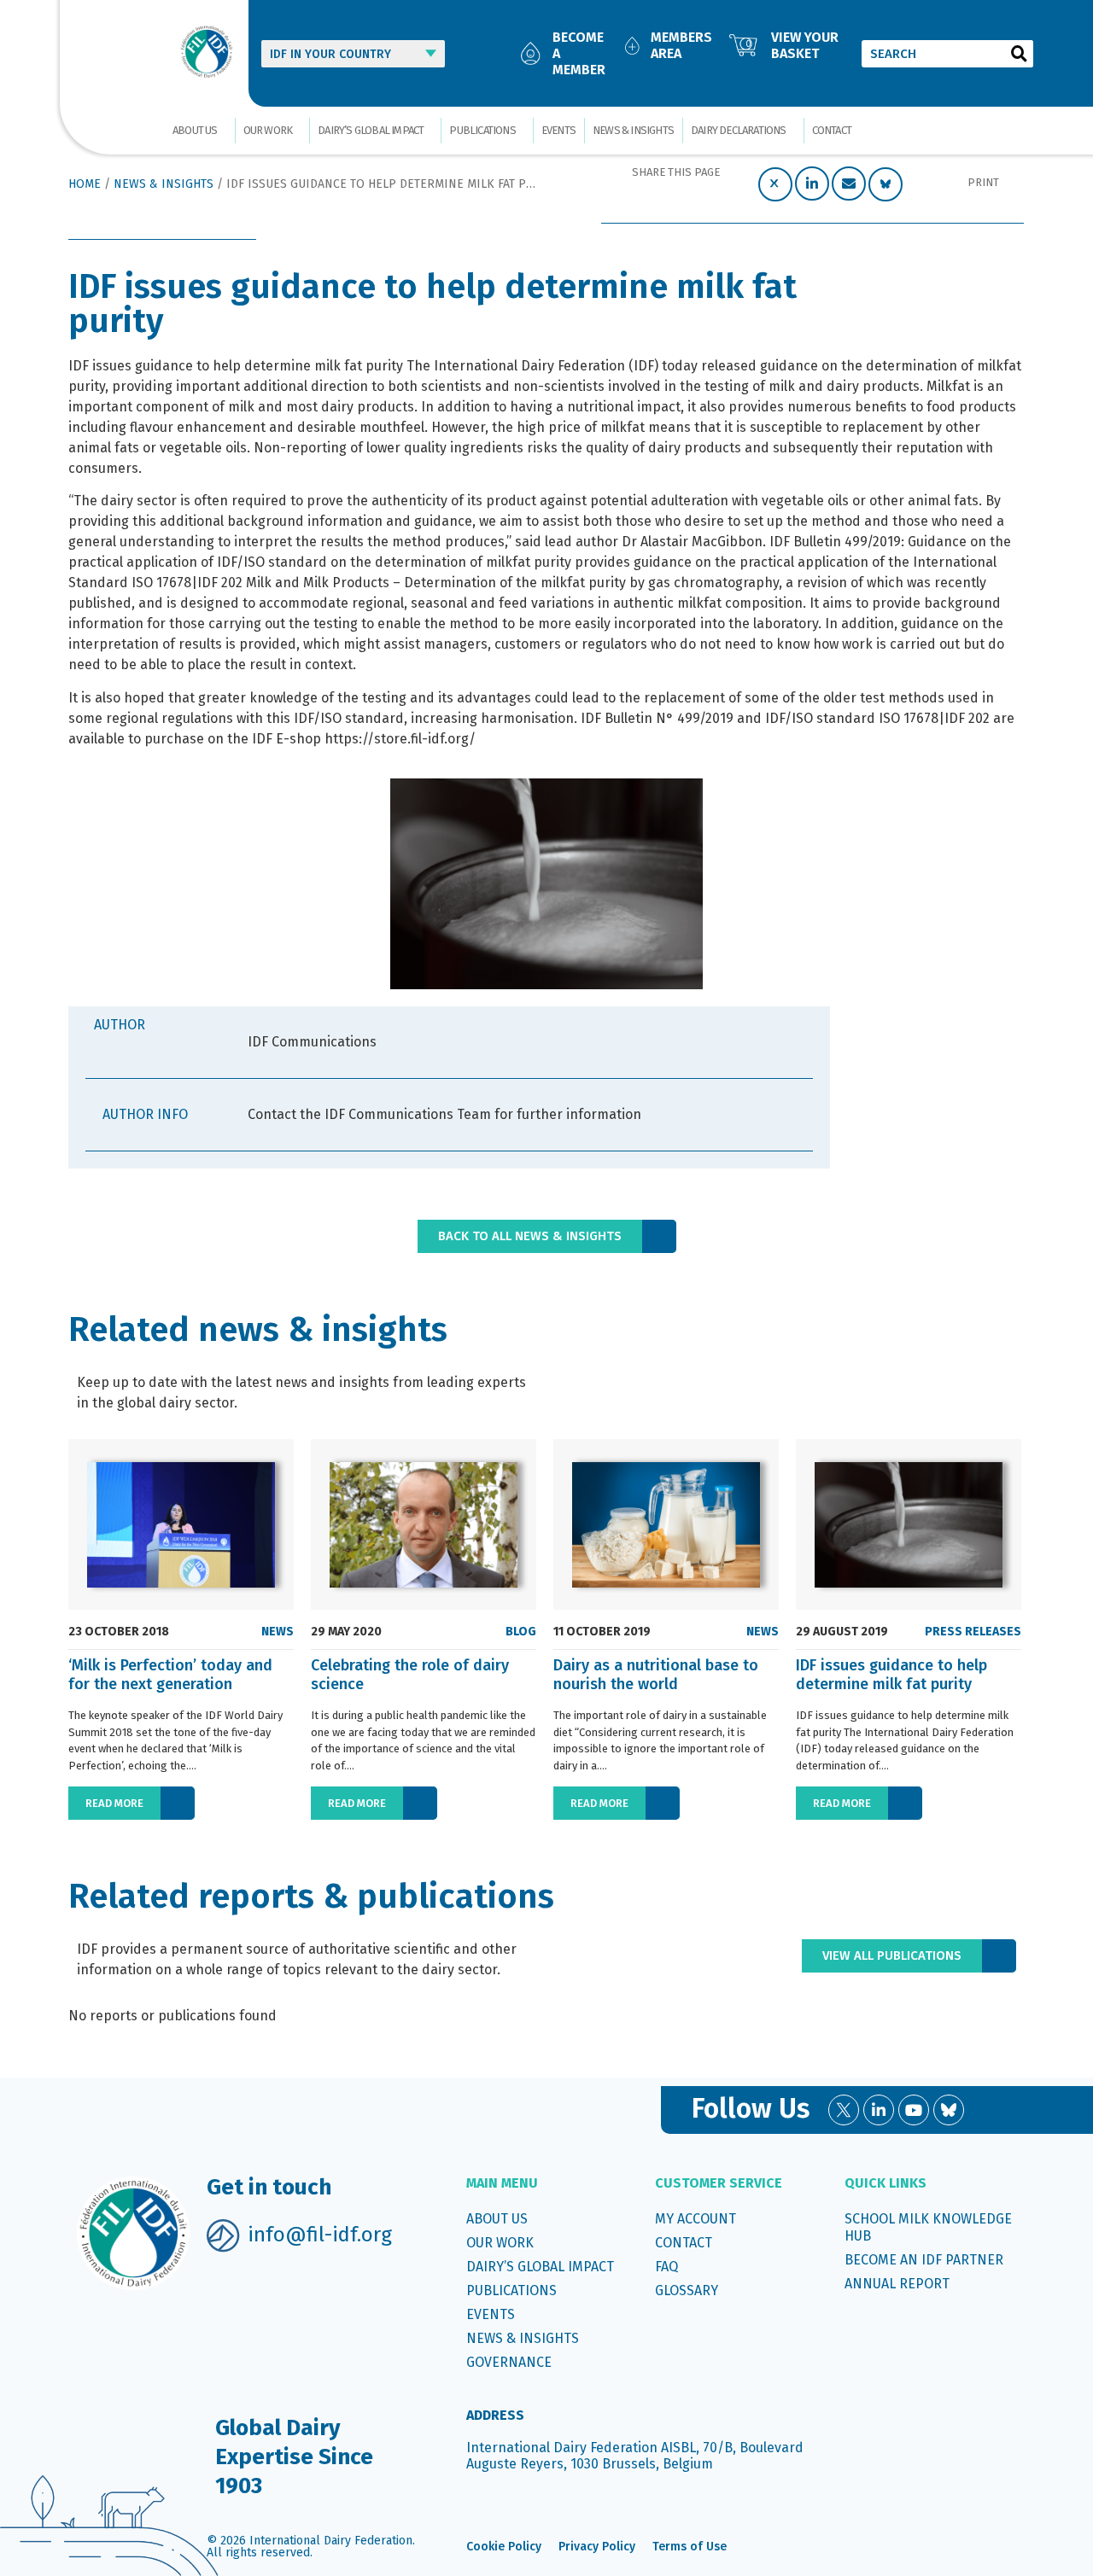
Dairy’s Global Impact (371, 130)
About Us (195, 130)
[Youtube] (914, 2110)
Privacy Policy (597, 2547)
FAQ (666, 2267)
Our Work (268, 130)
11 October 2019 (602, 1632)
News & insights (633, 130)
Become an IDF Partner (924, 2260)
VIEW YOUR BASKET (805, 45)
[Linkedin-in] (879, 2110)
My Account (696, 2219)
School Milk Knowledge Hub (928, 2227)
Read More (114, 1803)
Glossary (687, 2290)
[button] (775, 184)
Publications (482, 130)
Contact (832, 130)
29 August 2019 (842, 1632)
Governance (509, 2362)
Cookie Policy (504, 2547)
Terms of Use (690, 2547)
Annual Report (897, 2284)
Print (983, 182)
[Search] (1020, 54)
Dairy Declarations (739, 130)
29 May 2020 (346, 1632)
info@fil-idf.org (320, 2235)
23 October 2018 (119, 1632)
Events (558, 130)
